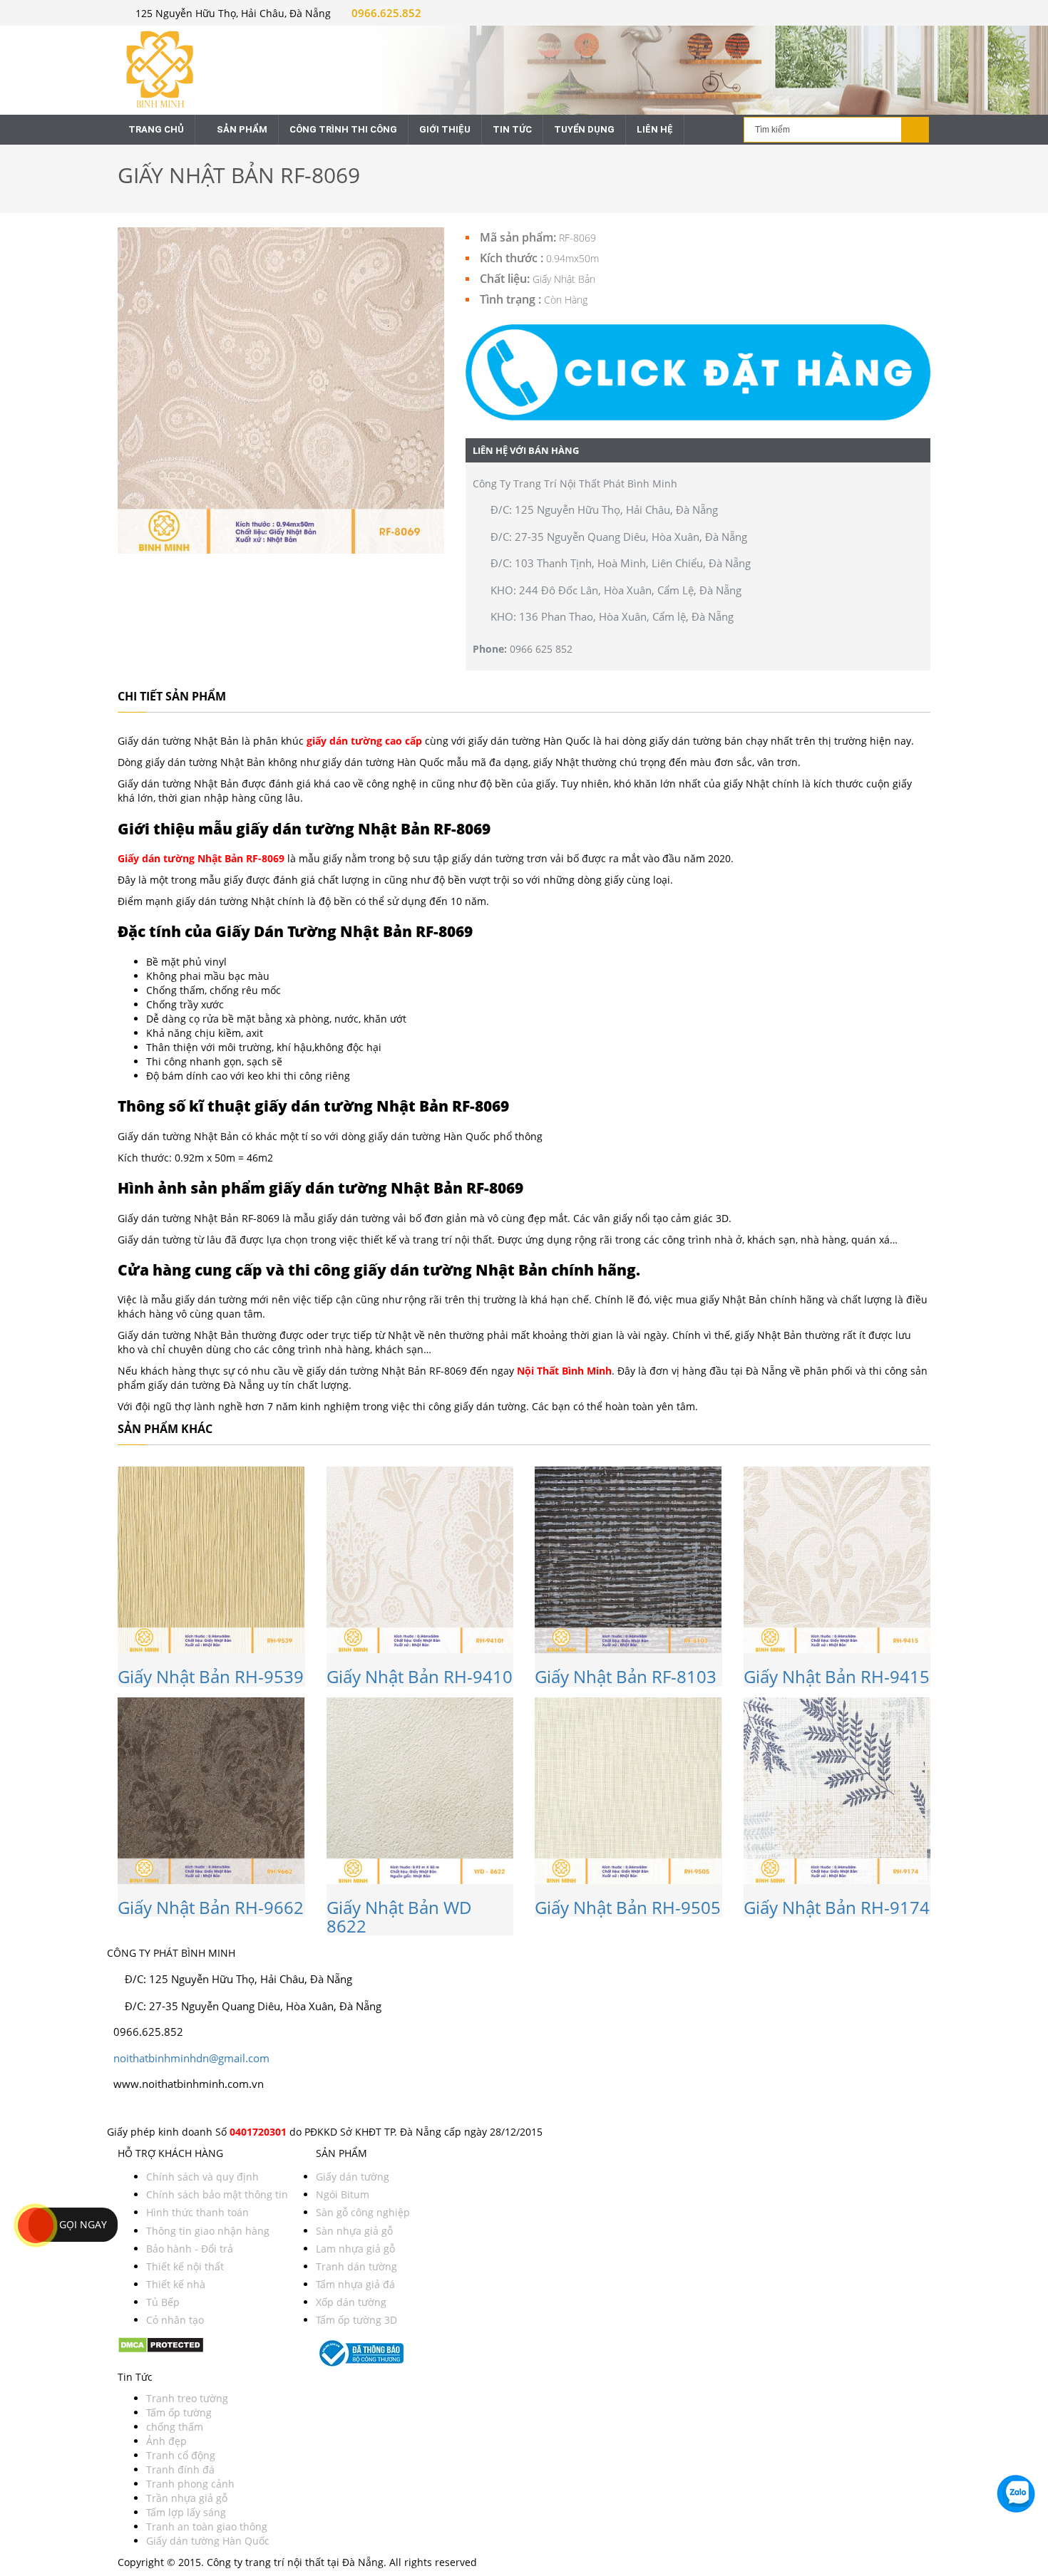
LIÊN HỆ (655, 129)
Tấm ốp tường (179, 2412)
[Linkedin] (142, 2110)
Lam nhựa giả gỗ (355, 2249)
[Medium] (149, 2110)
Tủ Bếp (163, 2302)
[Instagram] (123, 2110)
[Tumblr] (155, 2110)
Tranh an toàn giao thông (207, 2526)
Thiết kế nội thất (185, 2266)
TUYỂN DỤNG (584, 129)
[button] (698, 372)
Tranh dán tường (356, 2266)
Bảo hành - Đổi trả (190, 2249)
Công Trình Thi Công (343, 129)
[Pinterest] (136, 2110)
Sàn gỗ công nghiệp (363, 2212)
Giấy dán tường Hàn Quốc (208, 2541)
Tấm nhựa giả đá (355, 2284)
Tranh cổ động (181, 2455)
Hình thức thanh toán (197, 2212)
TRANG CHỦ (156, 129)
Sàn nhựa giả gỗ (354, 2231)
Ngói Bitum (343, 2194)
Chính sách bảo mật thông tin (217, 2194)
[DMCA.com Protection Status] (161, 2343)
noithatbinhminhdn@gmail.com (191, 2058)
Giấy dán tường (353, 2177)
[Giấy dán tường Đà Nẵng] (211, 68)
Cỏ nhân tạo (175, 2320)
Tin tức (512, 129)
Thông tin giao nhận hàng (208, 2231)
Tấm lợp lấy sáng (186, 2512)
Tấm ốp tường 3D (356, 2320)
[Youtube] (129, 2110)
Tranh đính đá (180, 2469)
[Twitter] (117, 2110)
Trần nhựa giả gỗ (187, 2498)
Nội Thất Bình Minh (564, 1371)
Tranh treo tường (187, 2398)
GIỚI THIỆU (445, 129)
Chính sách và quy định (202, 2177)
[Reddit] (160, 2110)
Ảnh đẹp (166, 2441)
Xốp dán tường (351, 2302)
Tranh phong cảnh (190, 2484)
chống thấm (175, 2427)
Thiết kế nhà (176, 2284)
